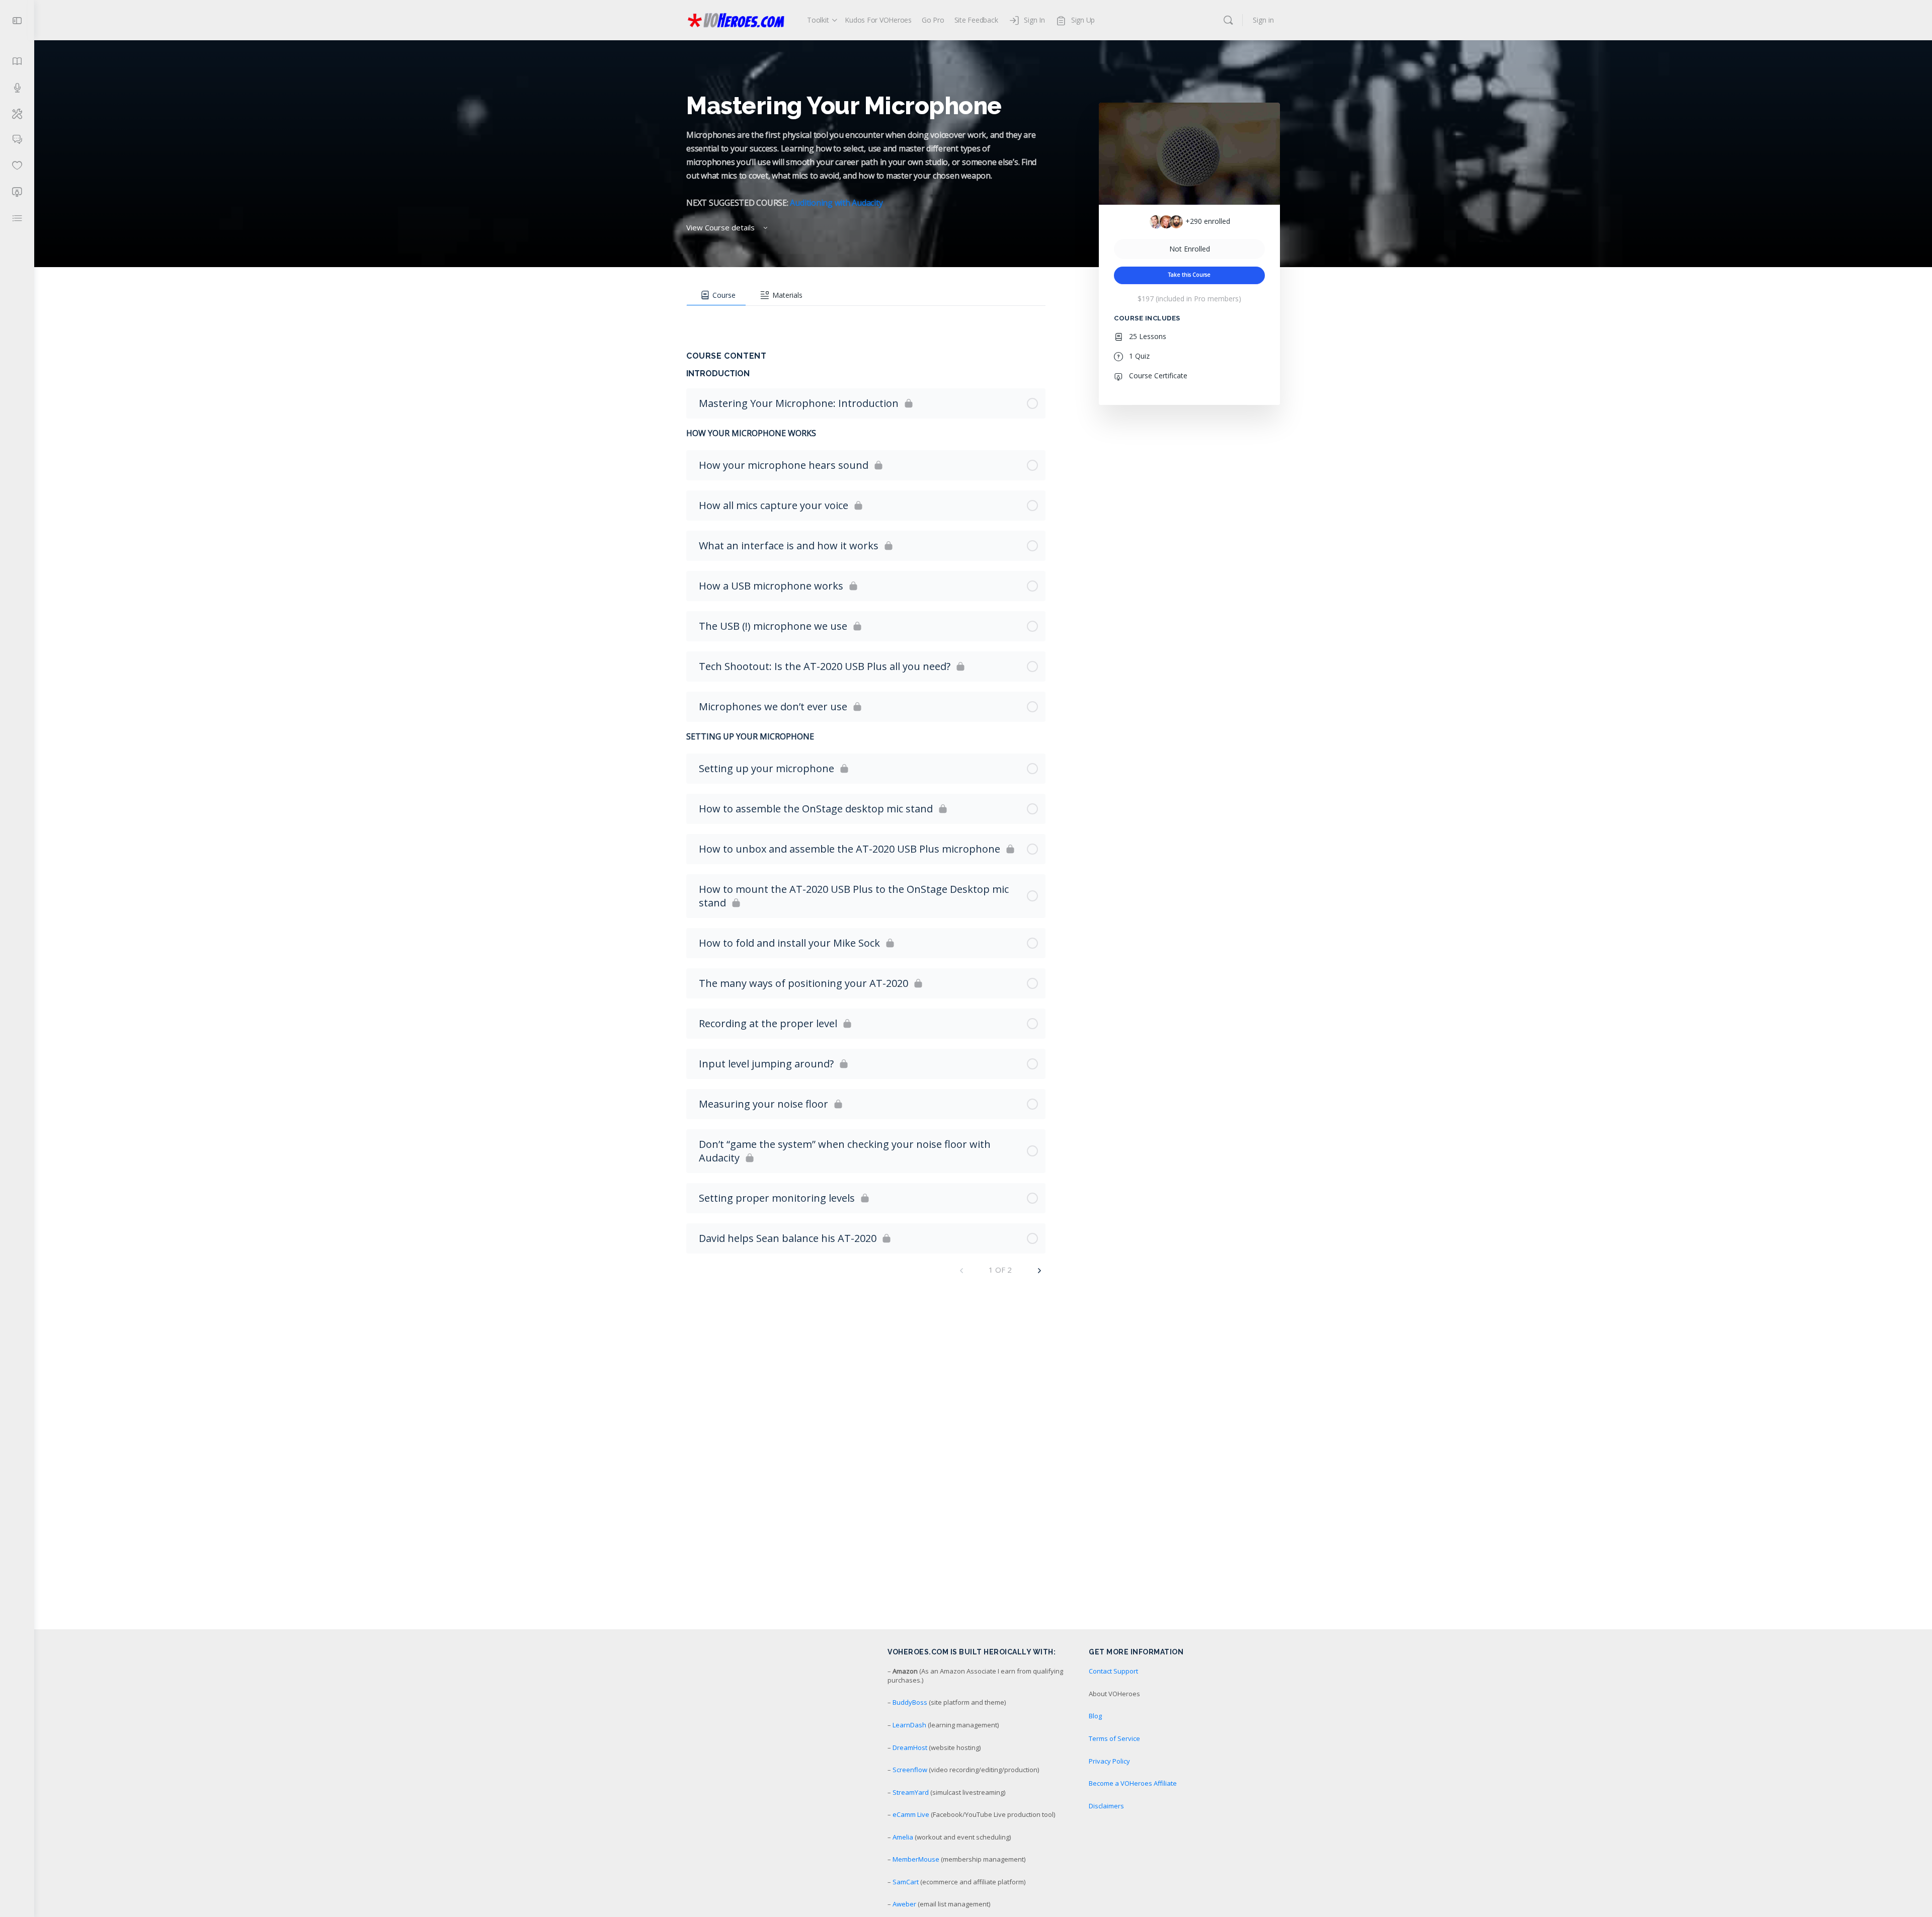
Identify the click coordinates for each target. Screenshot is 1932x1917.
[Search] (1228, 20)
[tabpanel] (866, 316)
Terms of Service (1114, 1738)
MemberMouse (916, 1859)
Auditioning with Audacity (836, 203)
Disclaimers (1106, 1806)
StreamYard (911, 1792)
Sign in (1263, 20)
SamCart (906, 1882)
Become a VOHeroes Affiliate (1133, 1783)
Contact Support (1113, 1671)
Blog (1095, 1716)
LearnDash (909, 1725)
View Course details (721, 227)
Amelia (903, 1837)
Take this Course (1189, 275)
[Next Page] (1039, 1270)
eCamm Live (911, 1814)
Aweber (904, 1904)
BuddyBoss (910, 1702)
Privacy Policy (1109, 1761)
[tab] (716, 295)
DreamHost (910, 1747)
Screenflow (910, 1770)
